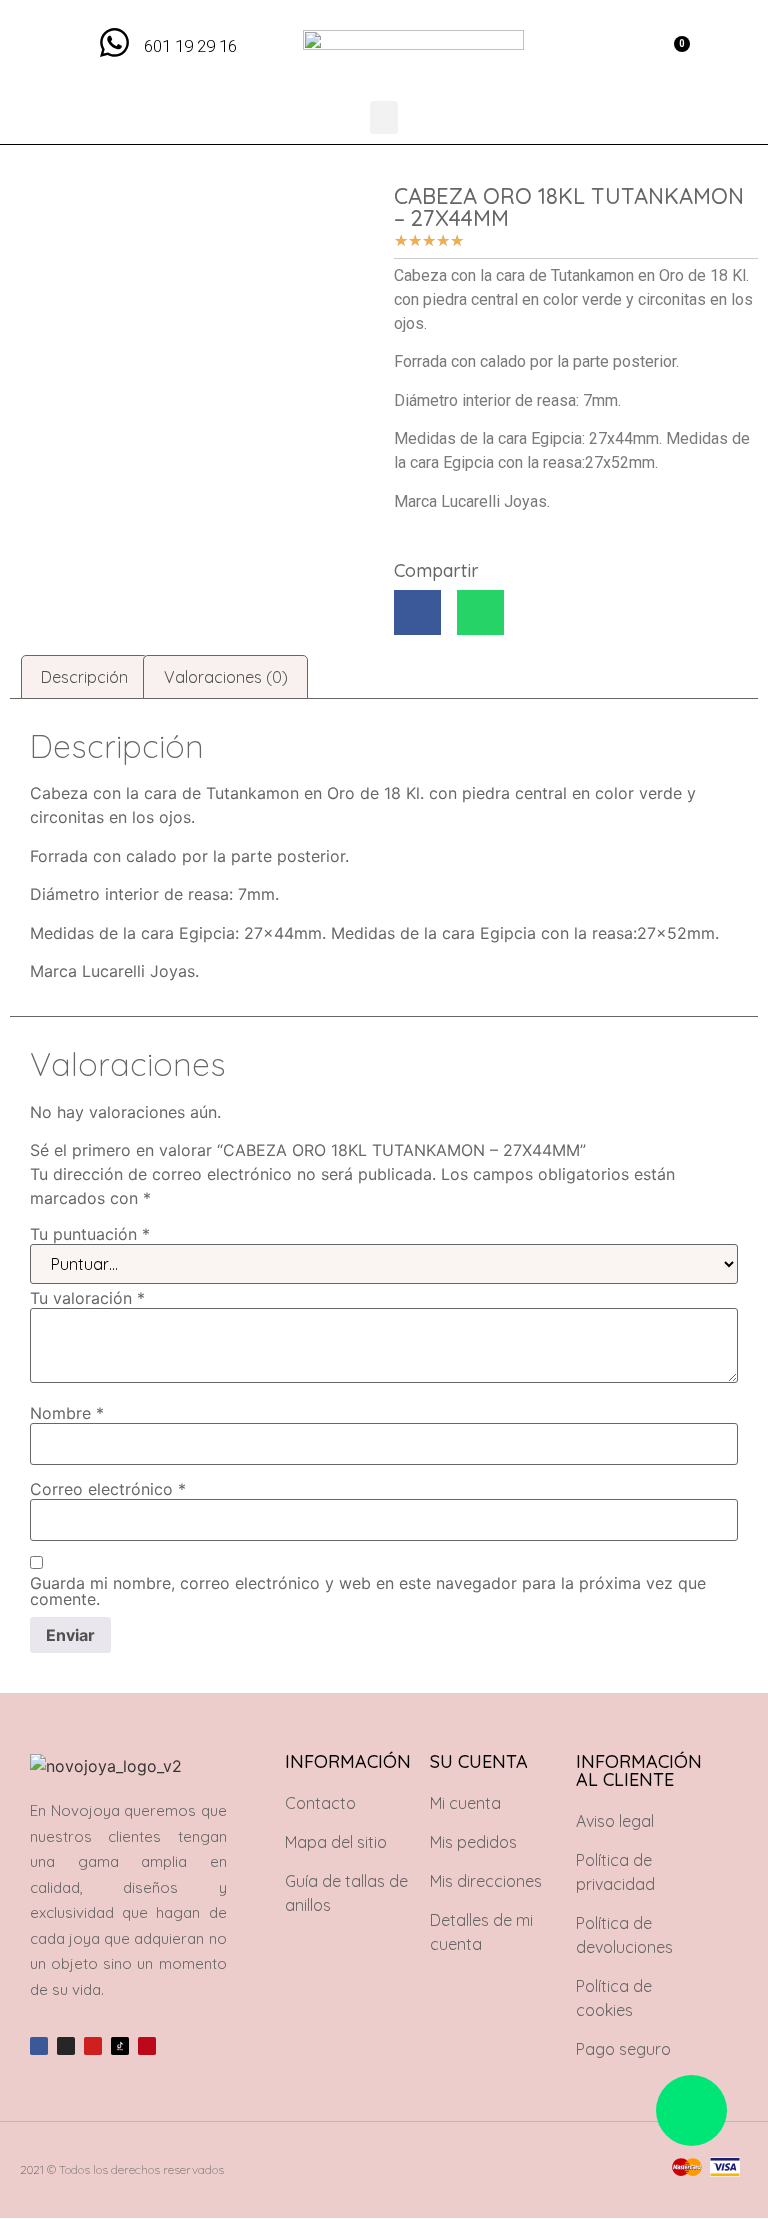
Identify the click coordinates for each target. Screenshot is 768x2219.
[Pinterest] (147, 2046)
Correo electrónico (108, 1489)
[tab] (84, 677)
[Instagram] (66, 2046)
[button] (628, 50)
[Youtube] (93, 2046)
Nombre (67, 1413)
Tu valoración (87, 1298)
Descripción (84, 677)
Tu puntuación (90, 1234)
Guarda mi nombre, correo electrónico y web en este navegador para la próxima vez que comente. (368, 1591)
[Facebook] (39, 2046)
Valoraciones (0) (226, 677)
